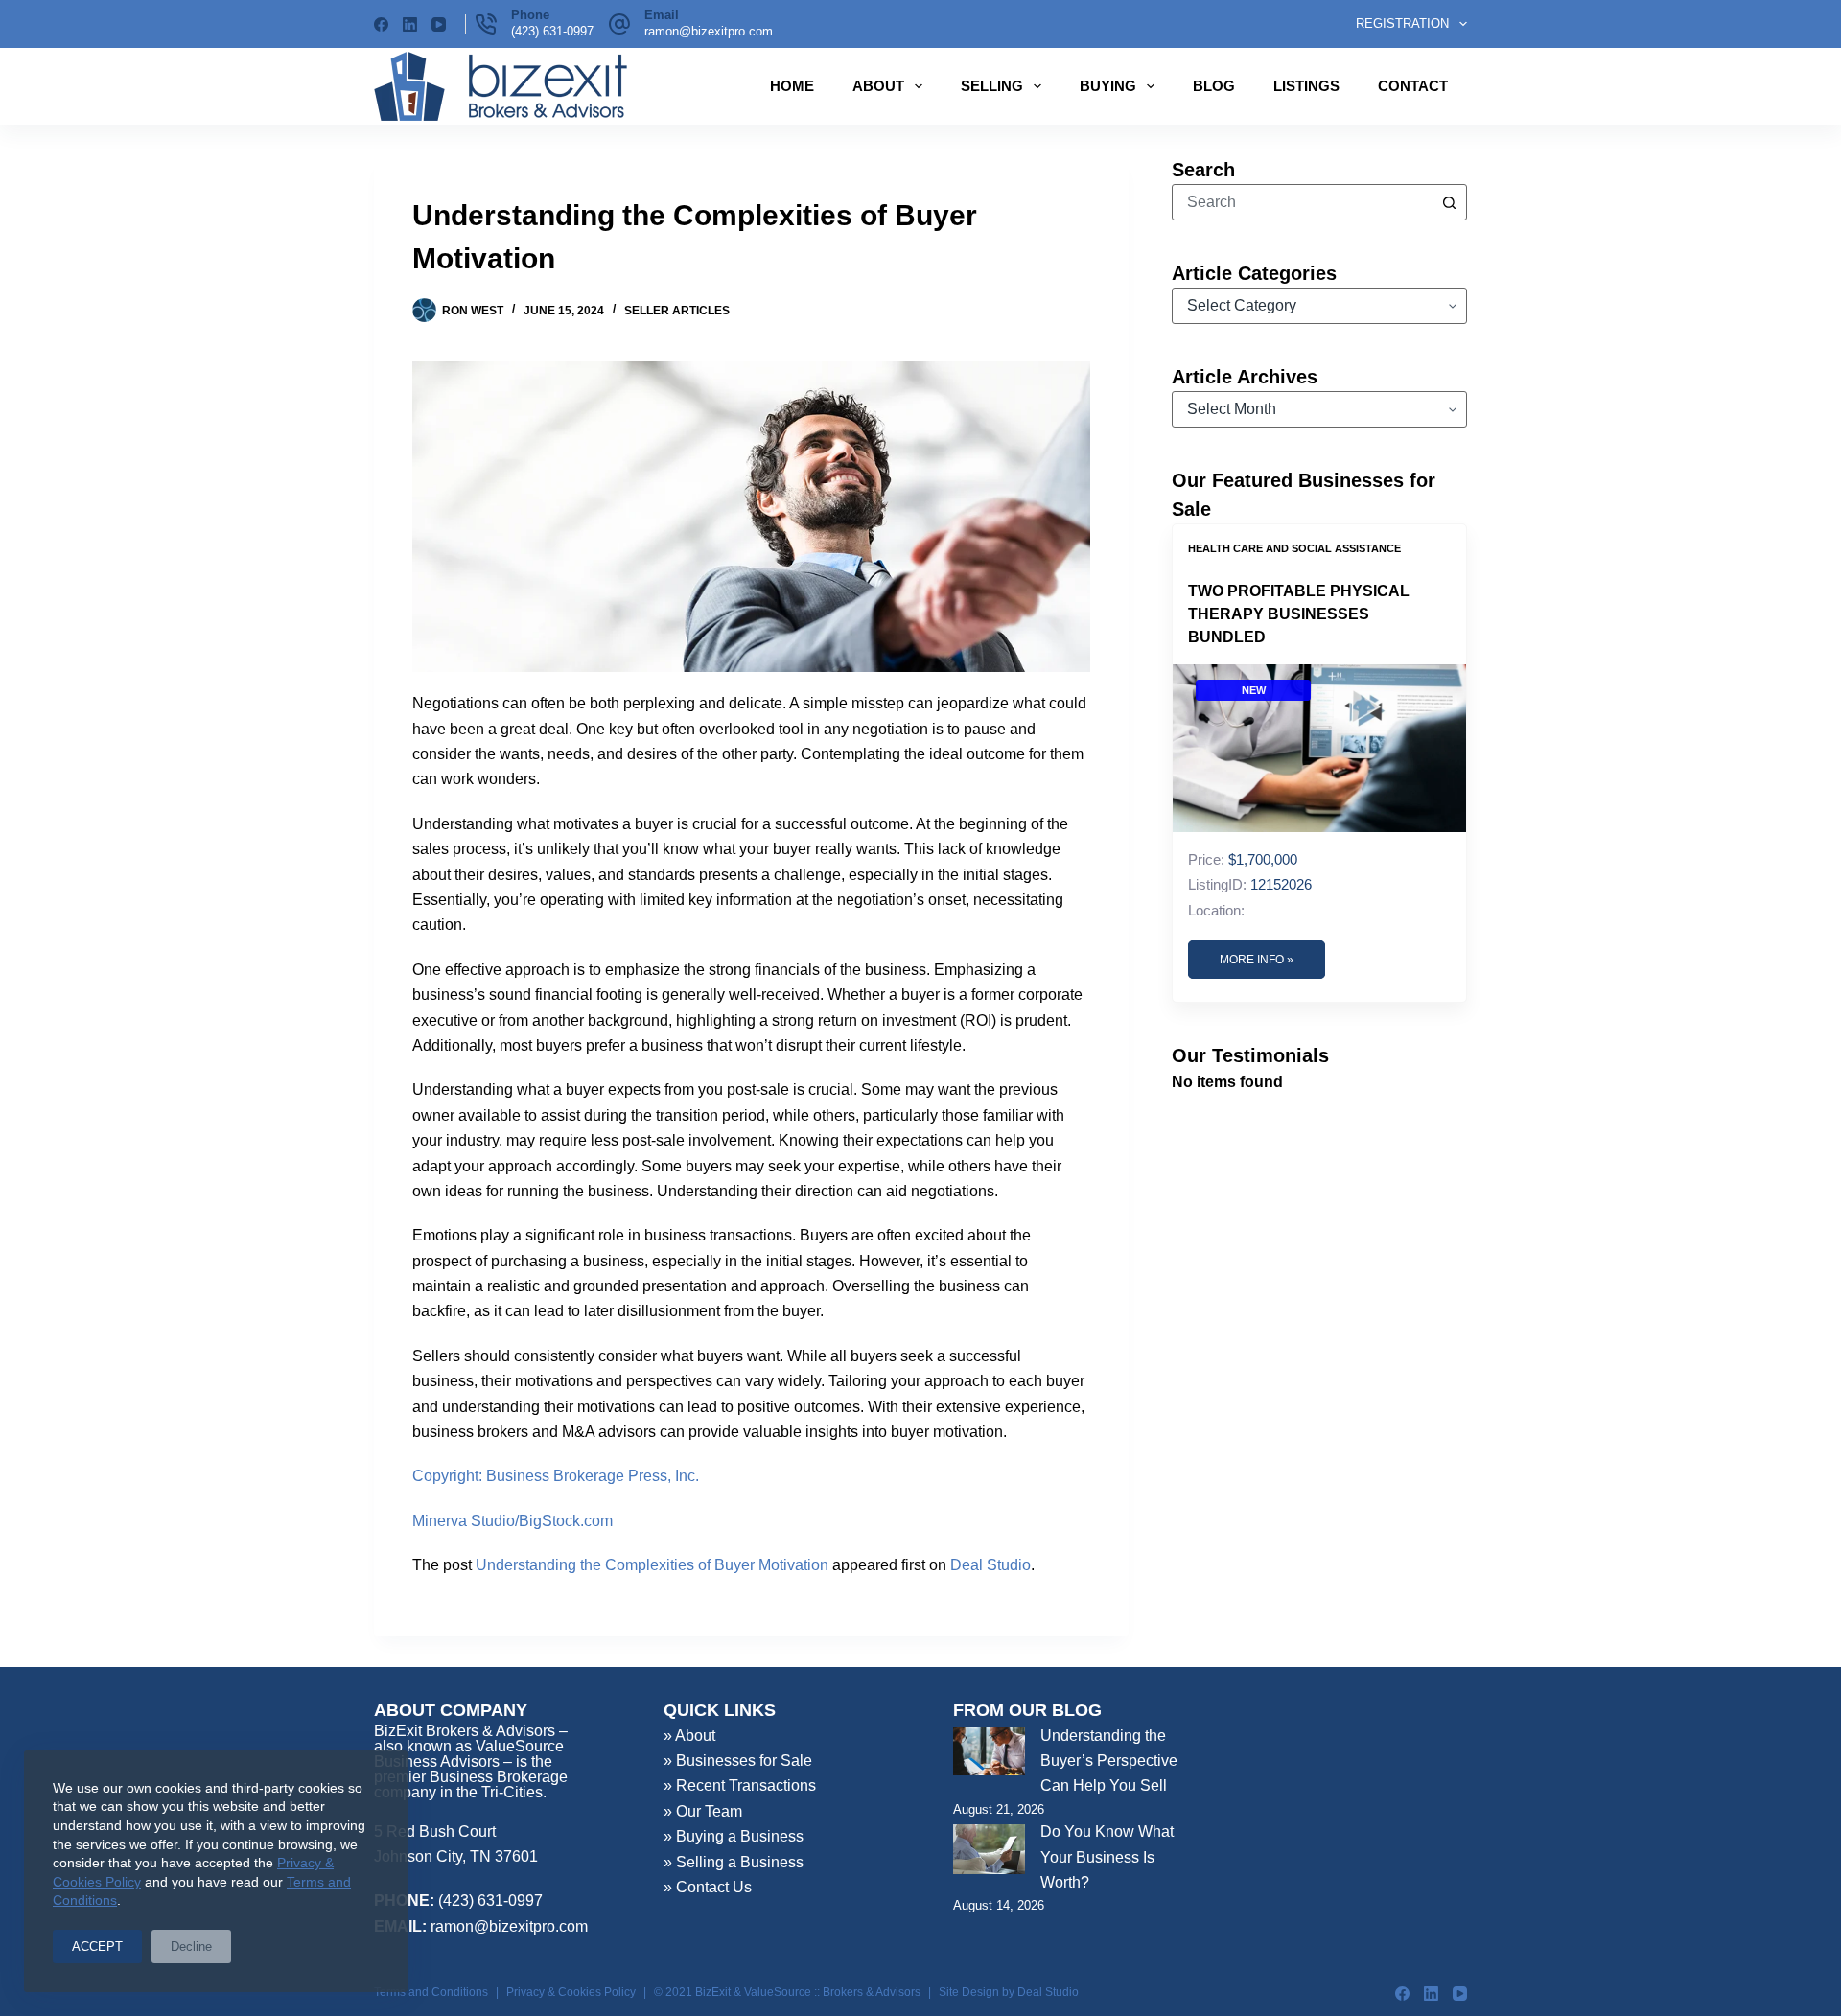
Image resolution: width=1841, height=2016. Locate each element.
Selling (992, 86)
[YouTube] (439, 24)
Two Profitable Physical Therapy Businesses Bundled (1299, 614)
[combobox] (1302, 202)
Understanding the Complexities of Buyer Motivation (652, 1565)
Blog (1214, 86)
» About (689, 1736)
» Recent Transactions (740, 1785)
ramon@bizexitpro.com (709, 31)
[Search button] (1449, 202)
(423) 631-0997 (552, 31)
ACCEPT (97, 1946)
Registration (1402, 23)
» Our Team (703, 1811)
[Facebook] (381, 24)
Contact (1413, 86)
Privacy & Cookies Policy (571, 1992)
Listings (1306, 86)
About (878, 86)
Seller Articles (677, 311)
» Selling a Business (734, 1862)
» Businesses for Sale (738, 1761)
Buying (1108, 86)
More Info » (1257, 960)
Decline (191, 1946)
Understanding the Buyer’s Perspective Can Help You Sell (1109, 1761)
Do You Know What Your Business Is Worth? (1107, 1857)
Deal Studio (990, 1565)
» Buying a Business (734, 1836)
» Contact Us (708, 1887)
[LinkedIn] (410, 24)
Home (792, 86)
